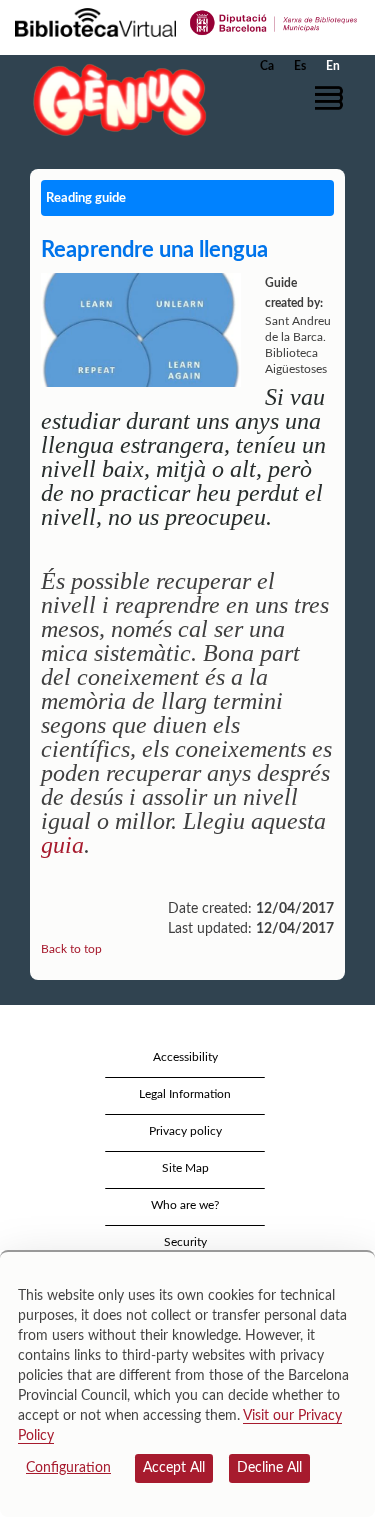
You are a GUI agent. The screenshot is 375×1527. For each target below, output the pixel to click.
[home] (115, 99)
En (333, 66)
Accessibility (185, 1057)
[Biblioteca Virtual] (95, 21)
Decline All (269, 1468)
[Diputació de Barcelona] (274, 21)
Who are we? (185, 1205)
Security (185, 1242)
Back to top (71, 949)
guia (62, 845)
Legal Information (185, 1094)
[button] (332, 98)
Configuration (68, 1468)
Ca (267, 66)
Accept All (174, 1468)
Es (300, 66)
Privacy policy (185, 1131)
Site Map (185, 1168)
